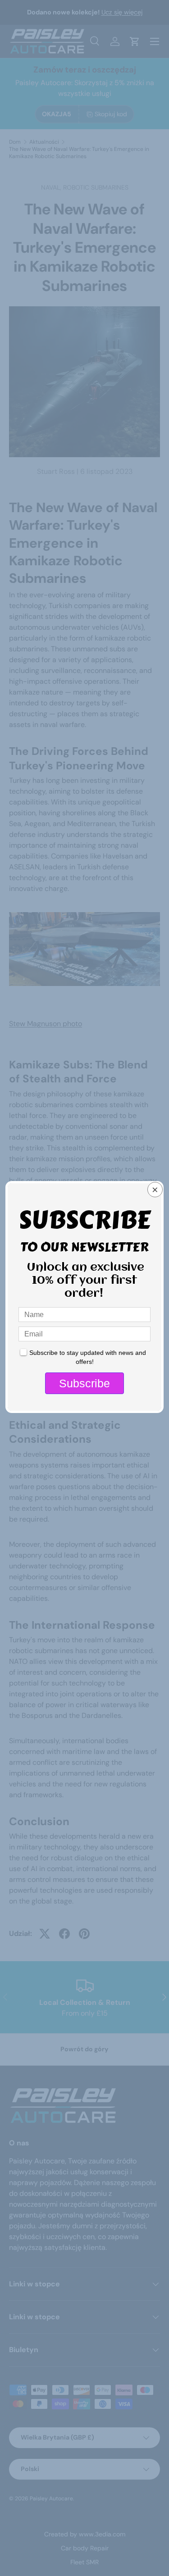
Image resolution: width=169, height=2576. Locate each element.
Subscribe (84, 1383)
